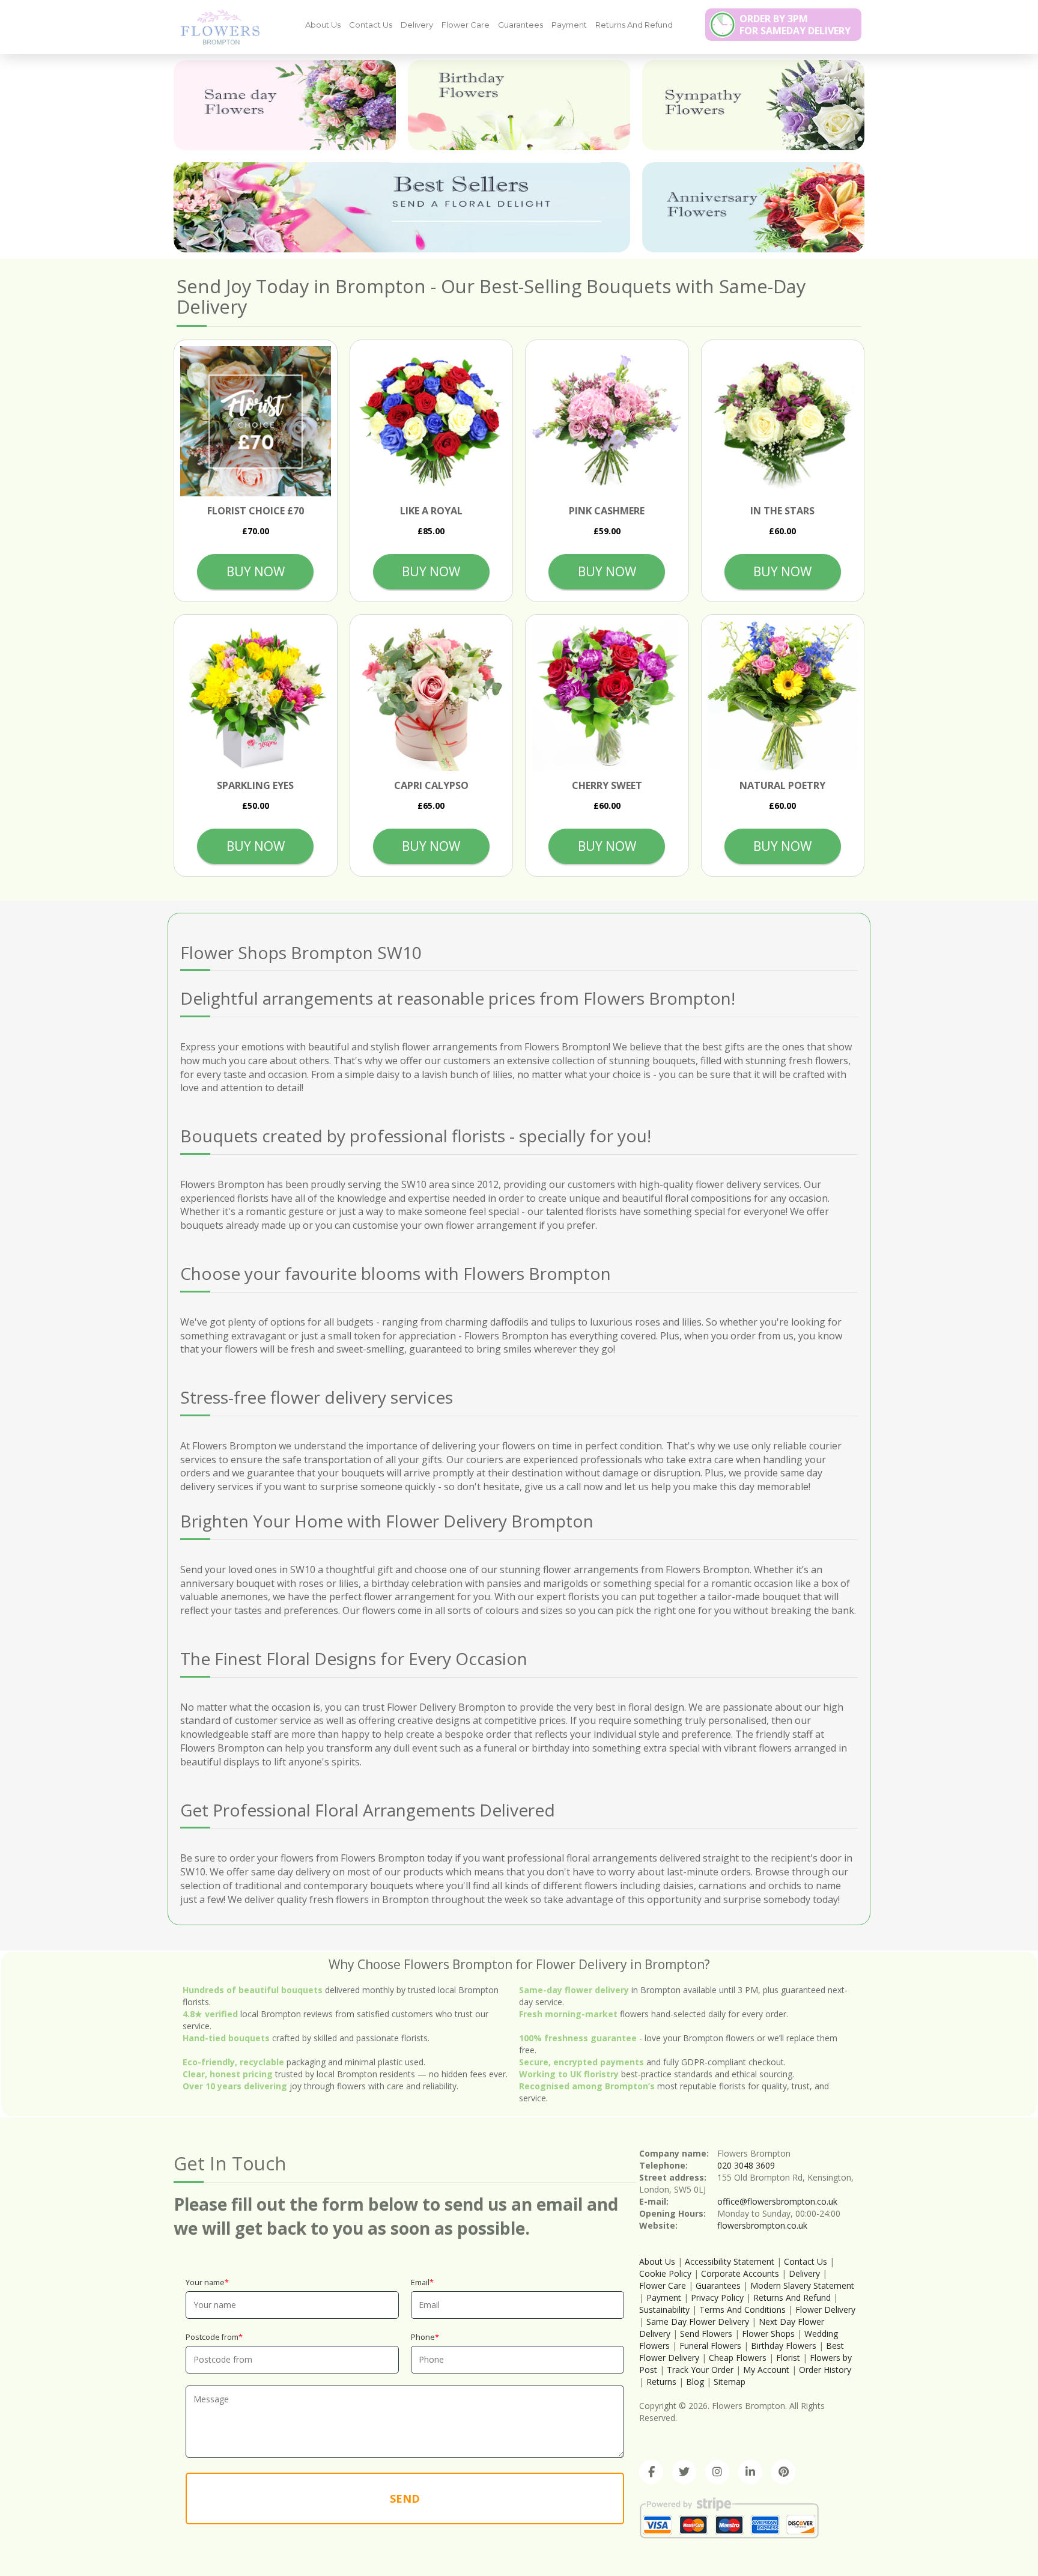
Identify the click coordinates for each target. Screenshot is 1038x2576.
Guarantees (521, 25)
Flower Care (466, 25)
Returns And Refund (634, 25)
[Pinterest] (783, 2472)
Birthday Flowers (784, 2346)
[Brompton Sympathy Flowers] (753, 105)
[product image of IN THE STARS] (783, 422)
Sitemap (730, 2382)
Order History (825, 2370)
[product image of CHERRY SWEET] (607, 696)
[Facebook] (651, 2472)
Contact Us (371, 25)
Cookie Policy (665, 2273)
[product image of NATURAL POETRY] (783, 696)
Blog (695, 2382)
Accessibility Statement (730, 2261)
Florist (788, 2358)
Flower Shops (768, 2334)
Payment (569, 25)
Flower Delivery (825, 2310)
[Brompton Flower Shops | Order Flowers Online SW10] (216, 26)
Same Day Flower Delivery (698, 2322)
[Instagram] (717, 2472)
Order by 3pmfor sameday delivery (795, 25)
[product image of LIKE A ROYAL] (432, 422)
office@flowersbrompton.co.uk (777, 2201)
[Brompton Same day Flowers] (285, 105)
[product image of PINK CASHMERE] (607, 422)
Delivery (417, 25)
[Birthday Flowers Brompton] (519, 105)
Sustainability (664, 2310)
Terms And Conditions (742, 2310)
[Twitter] (684, 2472)
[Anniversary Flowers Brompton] (753, 207)
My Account (766, 2370)
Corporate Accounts (740, 2273)
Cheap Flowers (738, 2358)
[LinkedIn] (750, 2472)
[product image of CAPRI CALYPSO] (432, 696)
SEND (405, 2498)
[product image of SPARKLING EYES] (256, 696)
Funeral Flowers (710, 2346)
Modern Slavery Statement (802, 2285)
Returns (661, 2382)
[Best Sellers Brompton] (402, 207)
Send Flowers (706, 2334)
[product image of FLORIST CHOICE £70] (256, 422)
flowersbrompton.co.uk (762, 2225)
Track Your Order (700, 2370)
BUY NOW (256, 571)
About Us (323, 25)
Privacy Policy (717, 2297)
